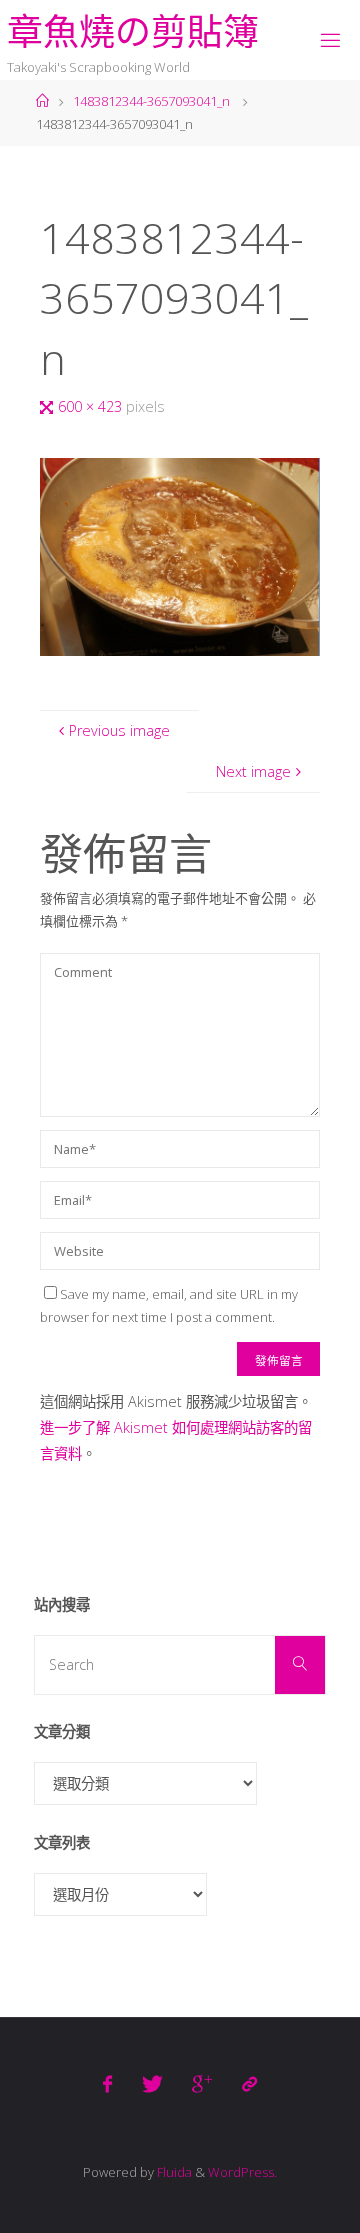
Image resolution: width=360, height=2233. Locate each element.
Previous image (119, 730)
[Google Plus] (202, 2084)
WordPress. (242, 2172)
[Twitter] (152, 2084)
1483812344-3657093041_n (151, 101)
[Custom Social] (248, 2084)
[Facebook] (107, 2084)
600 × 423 (92, 406)
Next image (253, 771)
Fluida (173, 2172)
